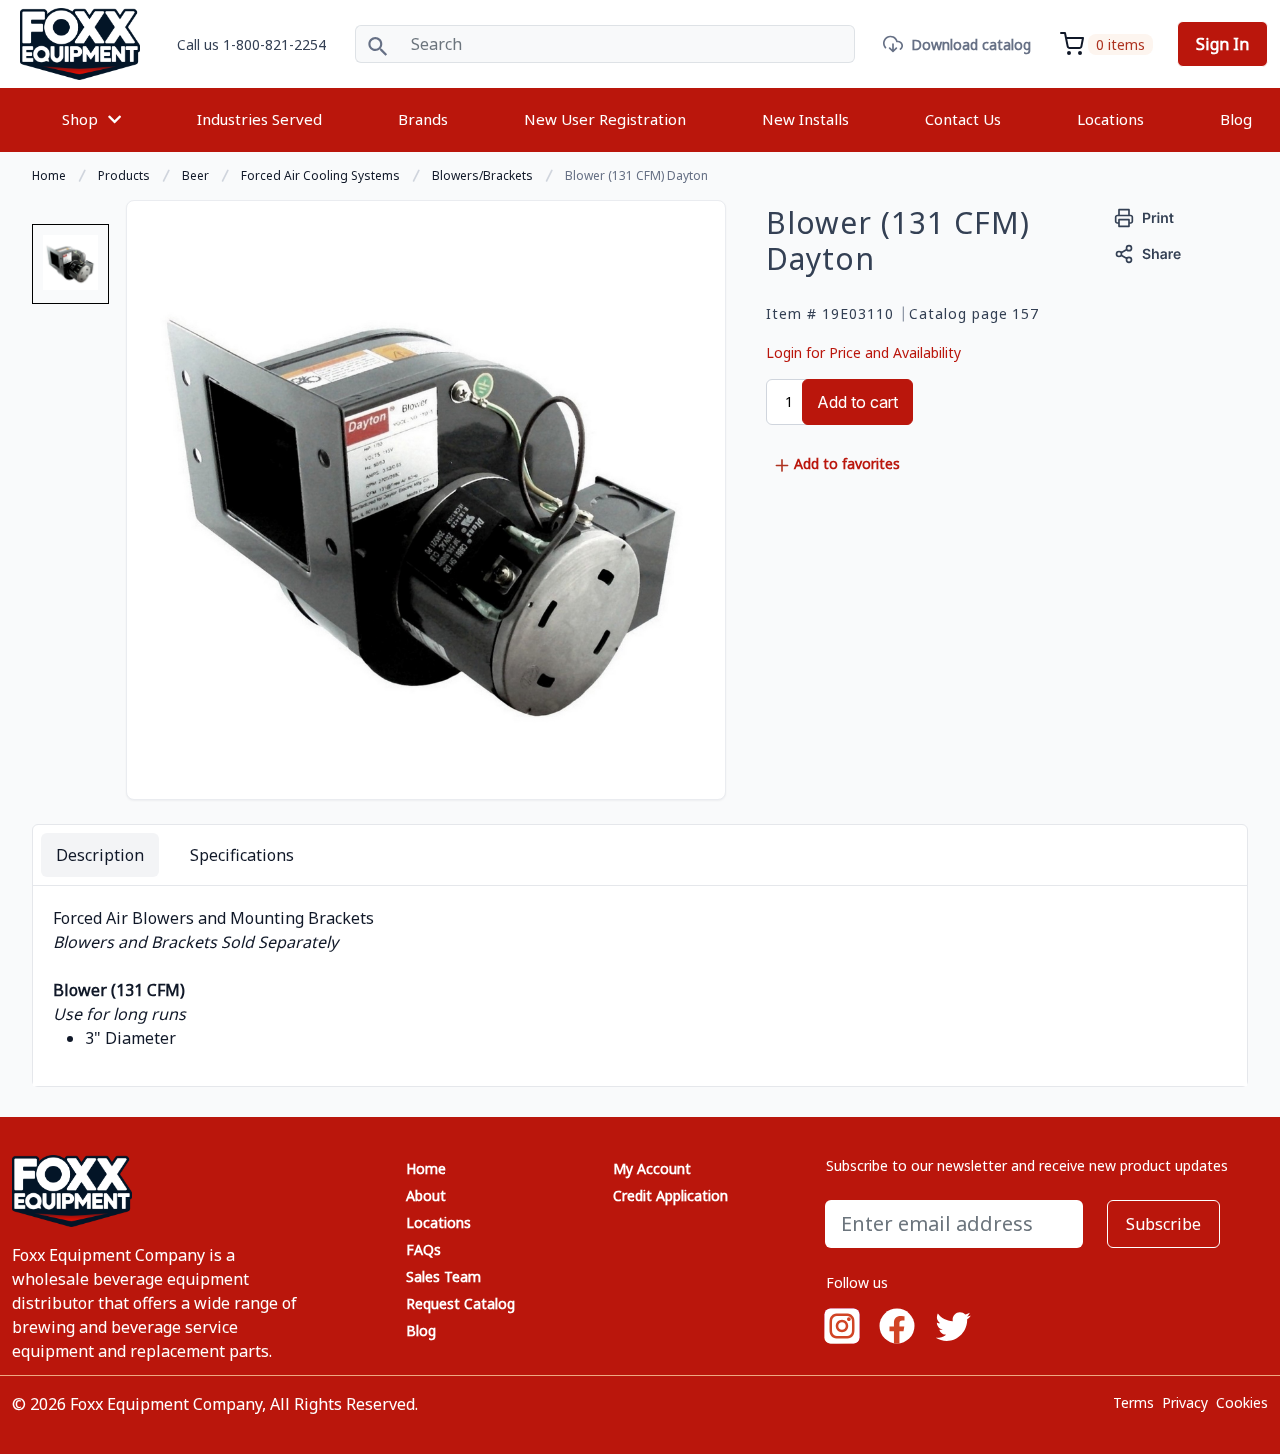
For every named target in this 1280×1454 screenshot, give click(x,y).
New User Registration (605, 119)
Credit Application (670, 1195)
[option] (70, 272)
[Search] (377, 44)
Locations (1110, 119)
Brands (423, 119)
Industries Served (259, 119)
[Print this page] (1144, 215)
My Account (652, 1168)
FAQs (423, 1249)
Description (100, 855)
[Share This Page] (1148, 251)
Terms (1133, 1402)
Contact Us (963, 119)
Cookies (1242, 1402)
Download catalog (971, 44)
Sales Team (443, 1276)
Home (426, 1168)
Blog (1236, 119)
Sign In (1222, 44)
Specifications (242, 855)
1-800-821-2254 (274, 44)
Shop (80, 119)
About (426, 1195)
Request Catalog (460, 1303)
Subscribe (1163, 1224)
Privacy (1185, 1402)
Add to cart (857, 402)
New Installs (805, 119)
